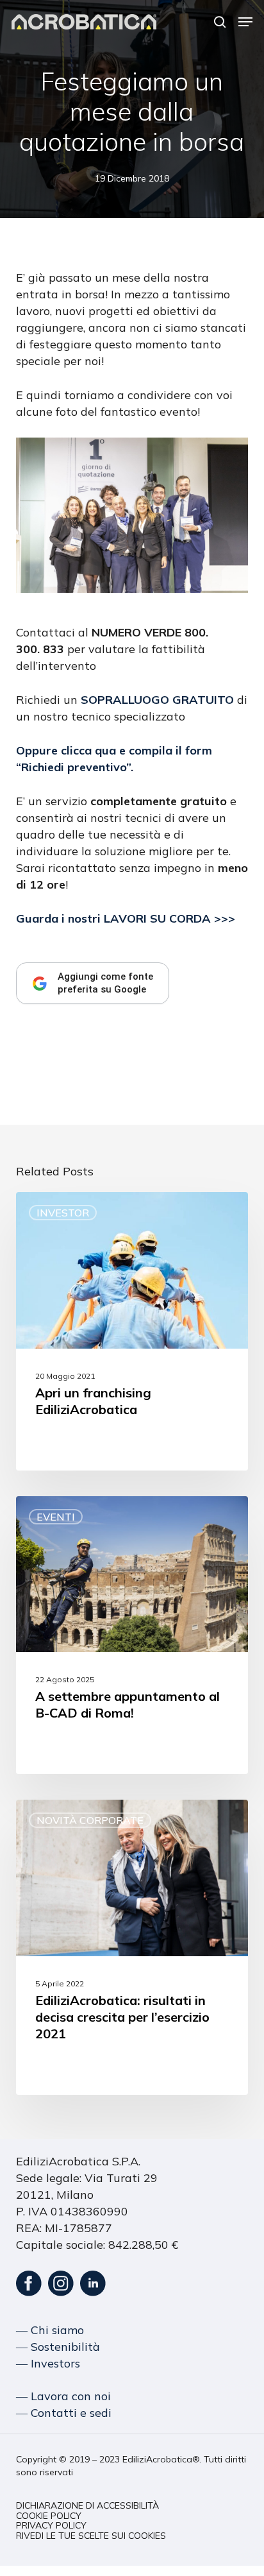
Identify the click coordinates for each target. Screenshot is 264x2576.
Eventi (56, 1517)
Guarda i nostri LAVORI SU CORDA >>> (126, 918)
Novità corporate (90, 1820)
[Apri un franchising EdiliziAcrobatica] (132, 1331)
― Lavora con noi (63, 2396)
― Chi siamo (50, 2330)
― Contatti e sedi (64, 2413)
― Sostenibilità (58, 2347)
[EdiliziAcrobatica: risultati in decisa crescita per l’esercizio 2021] (132, 1947)
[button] (245, 22)
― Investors (48, 2363)
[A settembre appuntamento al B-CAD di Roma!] (132, 1635)
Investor (63, 1213)
